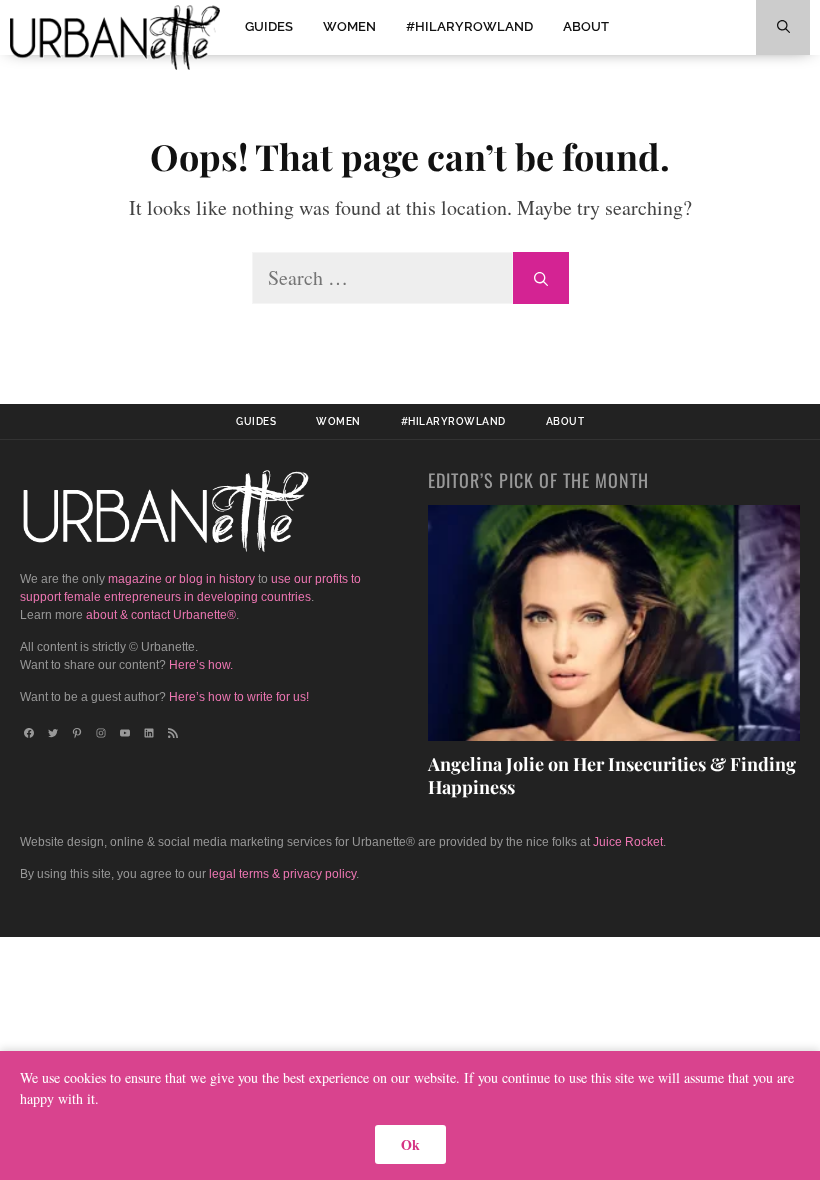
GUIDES (269, 26)
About (586, 26)
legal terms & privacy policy (282, 874)
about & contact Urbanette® (161, 615)
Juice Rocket (628, 842)
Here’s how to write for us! (239, 697)
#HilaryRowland (469, 26)
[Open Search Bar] (783, 27)
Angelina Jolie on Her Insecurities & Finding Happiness (612, 775)
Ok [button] (410, 1144)
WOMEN (349, 26)
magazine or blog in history (181, 579)
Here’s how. (201, 665)
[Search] (541, 278)
